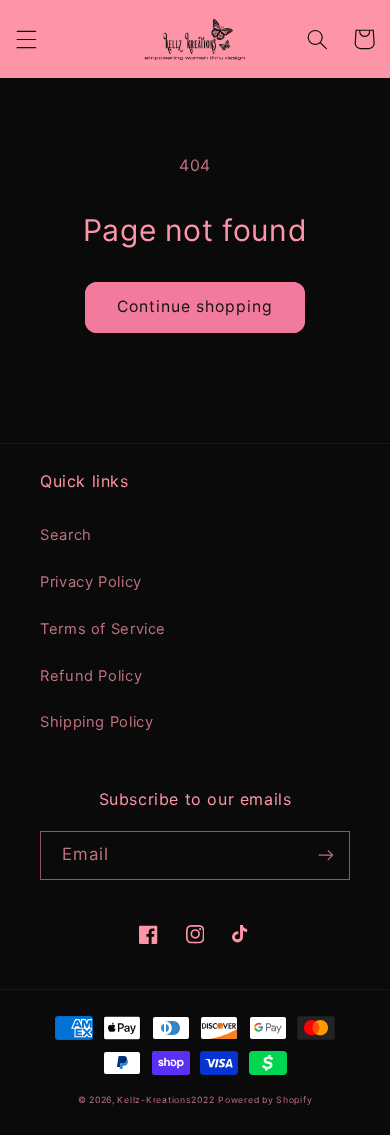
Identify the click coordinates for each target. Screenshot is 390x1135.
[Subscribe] (326, 855)
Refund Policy (91, 676)
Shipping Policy (96, 722)
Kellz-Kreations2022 (165, 1100)
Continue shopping (195, 306)
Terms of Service (103, 629)
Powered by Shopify (265, 1100)
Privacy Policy (91, 582)
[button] (26, 39)
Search (66, 535)
